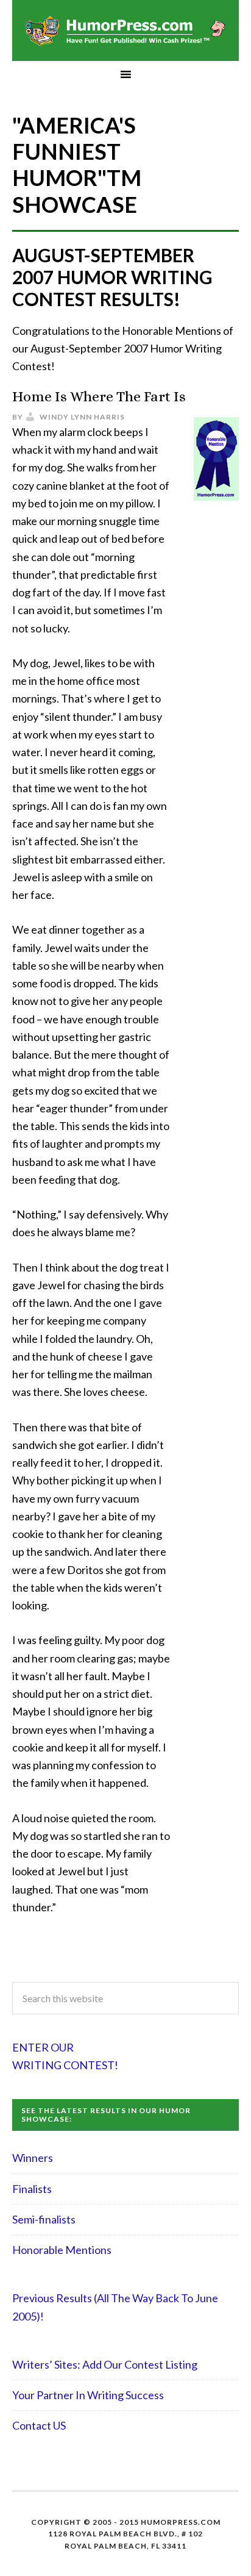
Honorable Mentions (62, 2250)
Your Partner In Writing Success (88, 2395)
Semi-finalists (44, 2219)
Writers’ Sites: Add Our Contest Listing (105, 2364)
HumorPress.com (125, 30)
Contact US (39, 2425)
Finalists (32, 2189)
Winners (33, 2158)
